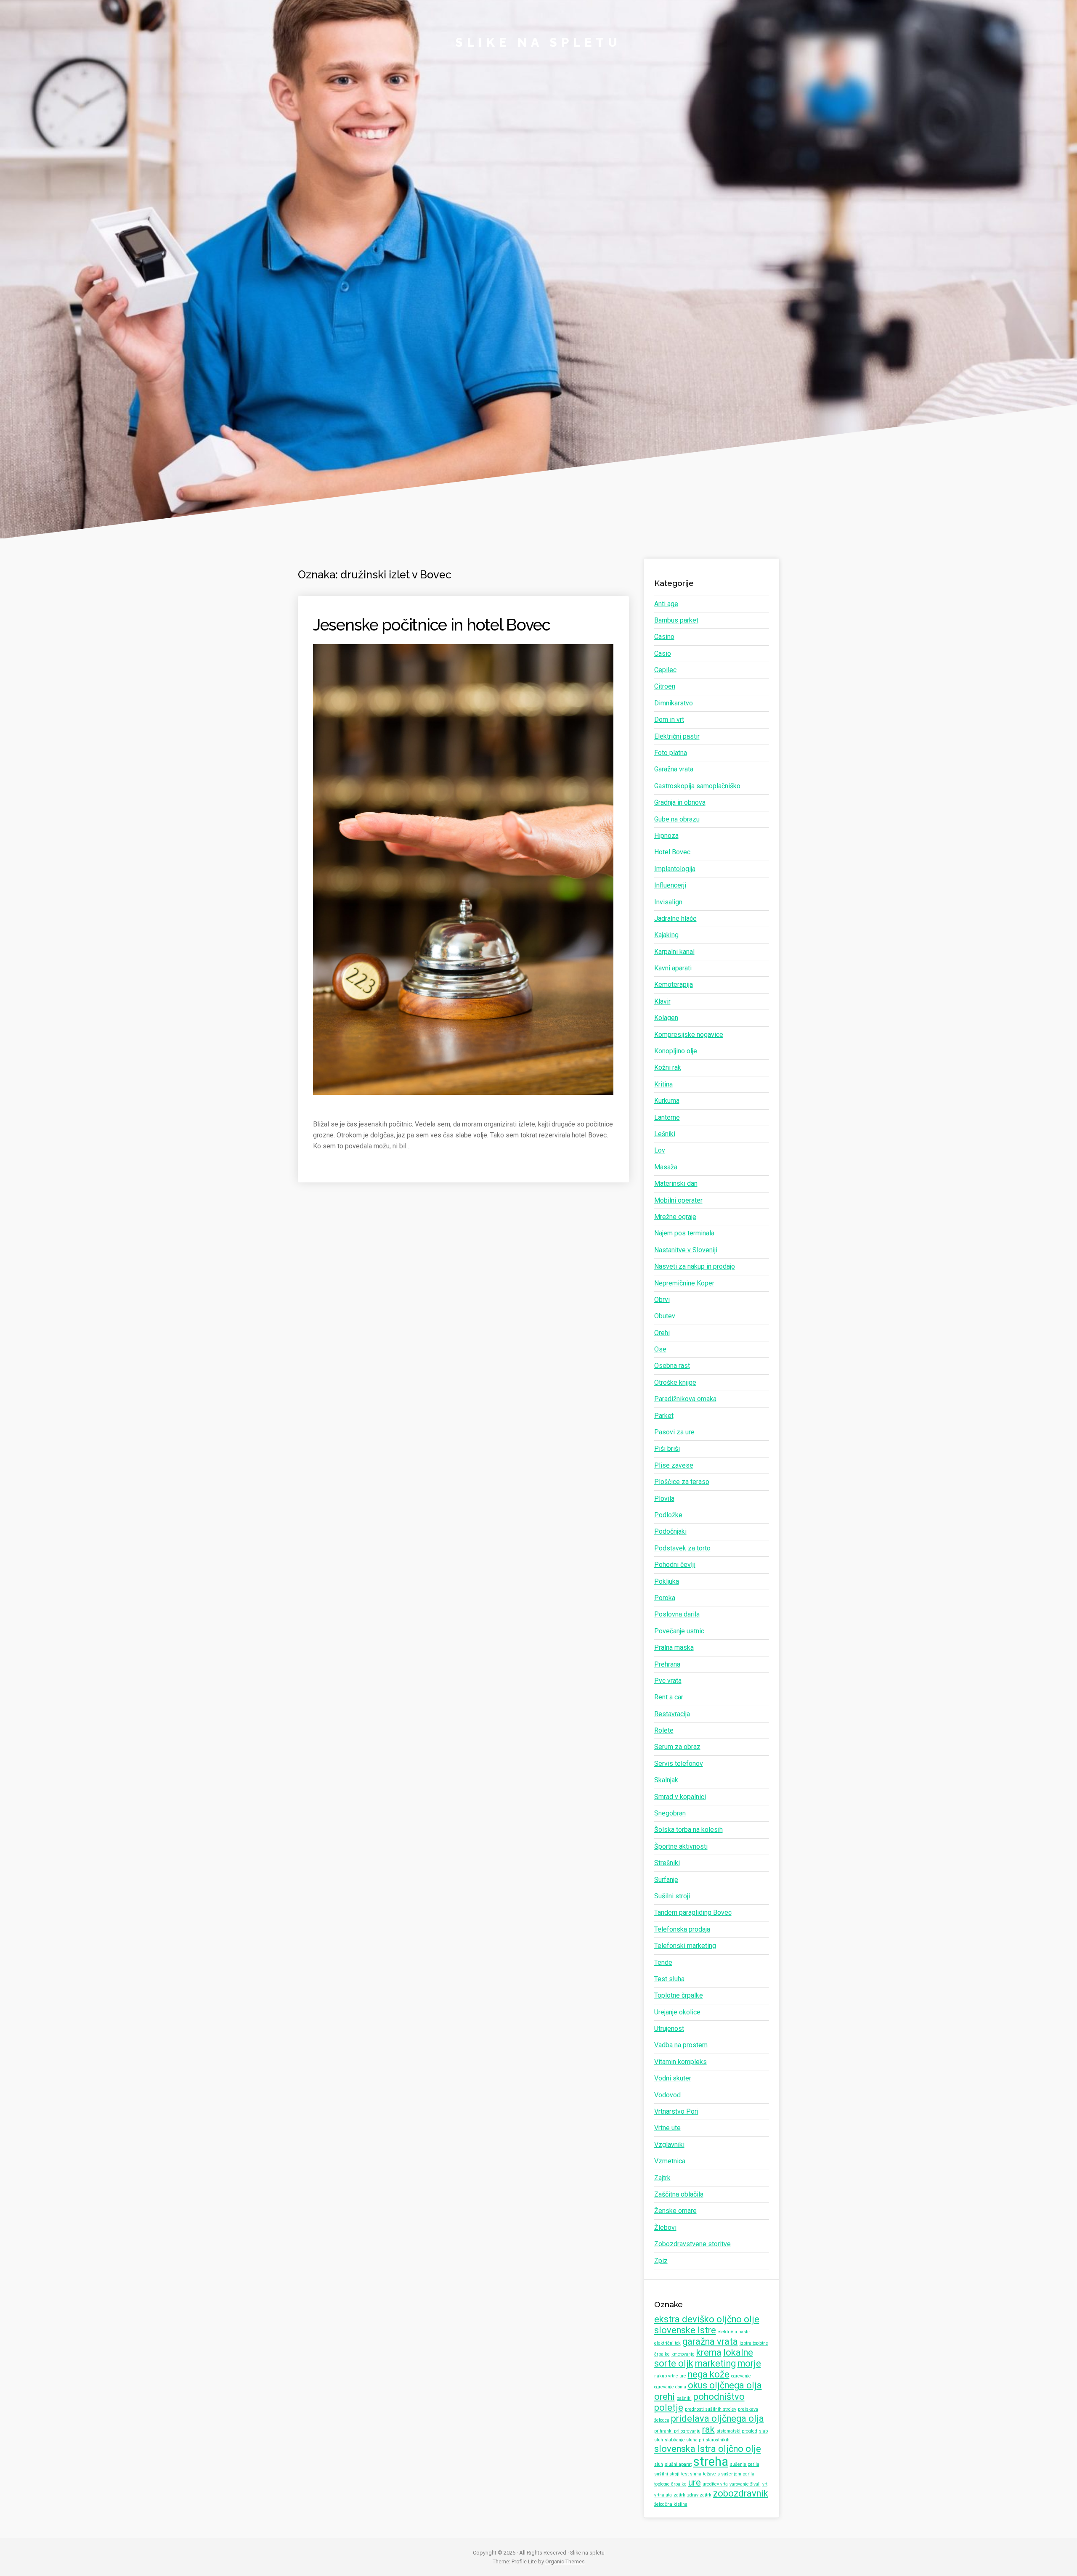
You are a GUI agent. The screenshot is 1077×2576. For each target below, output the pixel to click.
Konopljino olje (676, 1051)
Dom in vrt (669, 720)
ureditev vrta (715, 2484)
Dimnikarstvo (674, 703)
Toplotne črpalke (679, 1995)
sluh (659, 2464)
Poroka (665, 1598)
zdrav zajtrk (699, 2495)
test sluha (691, 2474)
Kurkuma (667, 1101)
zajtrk (679, 2495)
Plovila (664, 1499)
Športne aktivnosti (681, 1846)
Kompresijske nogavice (689, 1035)
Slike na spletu (538, 42)
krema (709, 2352)
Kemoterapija (674, 985)
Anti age (666, 604)
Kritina (663, 1084)
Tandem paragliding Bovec (693, 1912)
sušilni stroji (667, 2474)
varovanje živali (745, 2484)
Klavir (662, 1001)
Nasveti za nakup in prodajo (695, 1266)
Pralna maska (674, 1647)
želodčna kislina (671, 2504)
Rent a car (669, 1697)
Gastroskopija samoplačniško (697, 786)
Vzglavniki (669, 2145)
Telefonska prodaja (682, 1929)
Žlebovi (665, 2227)
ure (695, 2482)
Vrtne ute (667, 2128)
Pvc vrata (668, 1681)
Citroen (665, 686)
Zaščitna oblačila (679, 2194)
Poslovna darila (677, 1614)
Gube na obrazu (677, 819)
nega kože (709, 2374)
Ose (660, 1349)
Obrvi (662, 1300)
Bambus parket (676, 620)
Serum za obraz (677, 1747)
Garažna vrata (674, 769)
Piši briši (667, 1448)
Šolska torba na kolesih (688, 1830)
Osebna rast (672, 1366)
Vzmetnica (670, 2161)
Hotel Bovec (672, 852)
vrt (765, 2484)
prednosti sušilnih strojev (711, 2409)
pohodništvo (719, 2397)
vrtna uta (663, 2495)
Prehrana (667, 1664)
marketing (715, 2363)
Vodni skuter (673, 2078)
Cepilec (665, 670)
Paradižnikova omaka (685, 1399)
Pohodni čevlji (675, 1565)
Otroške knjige (675, 1382)
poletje (669, 2408)
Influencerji (670, 885)
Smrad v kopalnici (680, 1797)
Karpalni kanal (674, 952)
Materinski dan (676, 1183)
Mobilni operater (678, 1200)
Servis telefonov (679, 1764)
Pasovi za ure (674, 1432)
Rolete (664, 1730)
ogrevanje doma (670, 2387)
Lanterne (667, 1117)
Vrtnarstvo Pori (676, 2111)
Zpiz (661, 2261)
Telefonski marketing (685, 1946)
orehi (665, 2397)
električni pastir (734, 2332)
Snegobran (670, 1813)
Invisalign (668, 902)
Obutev (665, 1316)
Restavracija (672, 1714)
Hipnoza (666, 836)
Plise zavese (674, 1465)
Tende (663, 1962)
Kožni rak (668, 1067)
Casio (663, 653)
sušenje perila (745, 2464)
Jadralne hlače (675, 918)
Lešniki (665, 1134)
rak (708, 2429)
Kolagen (666, 1018)
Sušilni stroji (672, 1896)
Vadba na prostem (681, 2045)
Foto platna (671, 753)
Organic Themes (565, 2561)
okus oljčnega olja (725, 2385)
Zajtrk (662, 2178)
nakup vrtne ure (670, 2376)
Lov (660, 1150)
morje (749, 2363)
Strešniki (667, 1863)
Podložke (668, 1515)
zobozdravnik (741, 2493)
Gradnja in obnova (680, 802)
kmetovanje (683, 2354)
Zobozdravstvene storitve (692, 2244)
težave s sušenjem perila (729, 2474)
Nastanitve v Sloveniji (686, 1250)
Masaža (666, 1167)
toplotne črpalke (670, 2484)
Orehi (662, 1333)
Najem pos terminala (684, 1233)
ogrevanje (741, 2376)
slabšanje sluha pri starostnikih (697, 2440)
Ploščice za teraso (682, 1482)
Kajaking (666, 935)
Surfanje (666, 1880)
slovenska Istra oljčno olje (708, 2449)
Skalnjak (666, 1780)
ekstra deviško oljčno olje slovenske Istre (707, 2325)
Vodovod (667, 2095)
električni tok (667, 2343)
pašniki (684, 2398)
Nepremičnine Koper (684, 1283)
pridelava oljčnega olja (718, 2418)
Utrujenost (669, 2029)
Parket (664, 1416)
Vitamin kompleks (680, 2062)
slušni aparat (678, 2464)
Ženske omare (675, 2211)
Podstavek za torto (682, 1548)
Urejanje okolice (677, 2012)
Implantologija (675, 869)
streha (711, 2462)
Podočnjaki (670, 1531)
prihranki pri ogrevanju (677, 2431)
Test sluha (669, 1979)
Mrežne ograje (675, 1217)
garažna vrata (710, 2341)
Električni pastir (677, 736)
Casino (664, 637)
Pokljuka (667, 1581)
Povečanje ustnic (679, 1631)
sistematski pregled (737, 2431)
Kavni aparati (673, 968)
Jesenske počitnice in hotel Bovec (432, 625)
